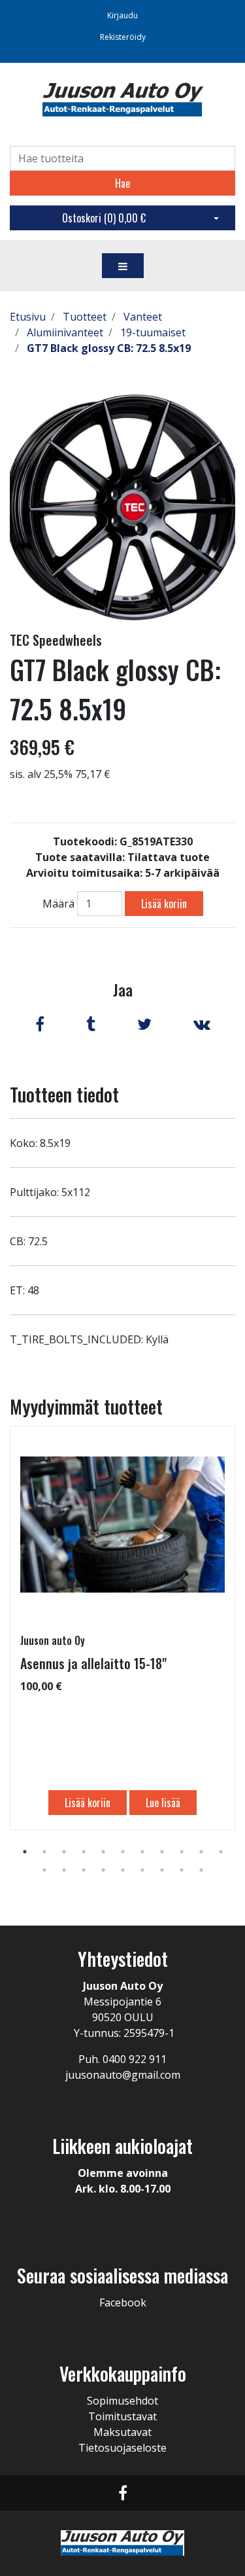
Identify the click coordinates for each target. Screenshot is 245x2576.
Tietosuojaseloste (122, 2448)
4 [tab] (84, 1852)
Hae (122, 183)
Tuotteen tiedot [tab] (64, 1094)
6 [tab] (123, 1852)
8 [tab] (162, 1852)
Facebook (123, 2303)
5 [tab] (103, 1852)
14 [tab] (84, 1870)
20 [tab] (201, 1870)
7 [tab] (142, 1852)
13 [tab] (64, 1870)
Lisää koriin (164, 904)
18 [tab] (162, 1870)
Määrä (58, 904)
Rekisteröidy (123, 37)
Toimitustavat (122, 2416)
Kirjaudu (122, 15)
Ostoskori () (104, 218)
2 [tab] (44, 1852)
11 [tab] (221, 1852)
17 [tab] (142, 1870)
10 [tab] (201, 1852)
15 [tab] (103, 1870)
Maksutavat (122, 2432)
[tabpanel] (122, 1628)
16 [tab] (123, 1870)
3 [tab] (64, 1852)
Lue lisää (163, 1803)
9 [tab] (182, 1852)
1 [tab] (25, 1852)
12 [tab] (44, 1870)
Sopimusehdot (122, 2401)
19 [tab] (182, 1870)
